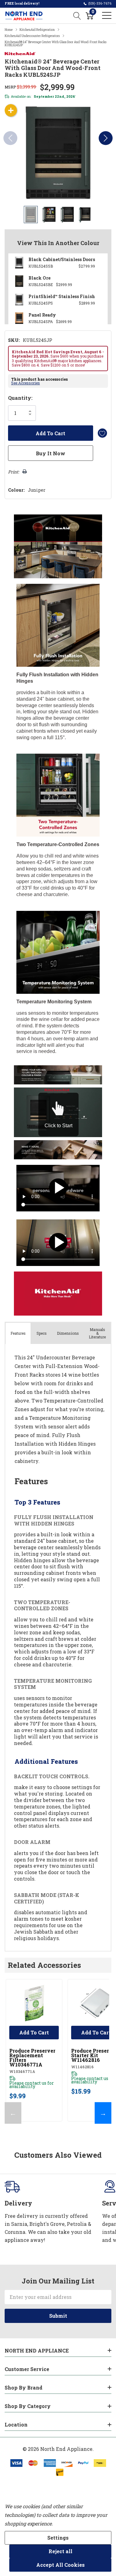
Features (18, 1333)
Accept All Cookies (60, 2565)
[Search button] (77, 15)
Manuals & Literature (97, 1333)
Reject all (60, 2551)
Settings (58, 2538)
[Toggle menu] (107, 15)
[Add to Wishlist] (102, 433)
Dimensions (68, 1333)
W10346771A (22, 2071)
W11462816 (82, 2067)
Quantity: (20, 398)
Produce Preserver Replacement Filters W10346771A (32, 2058)
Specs (42, 1333)
